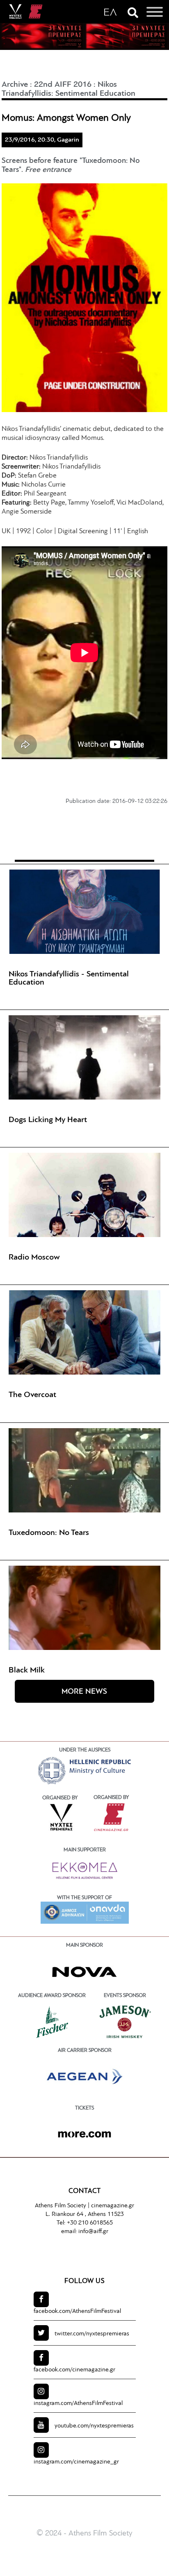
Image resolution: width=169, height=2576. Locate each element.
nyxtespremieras (92, 2334)
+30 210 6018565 (90, 2223)
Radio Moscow (34, 1258)
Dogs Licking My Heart (48, 1120)
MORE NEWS (84, 1692)
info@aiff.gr (93, 2232)
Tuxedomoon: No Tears (49, 1533)
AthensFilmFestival (77, 2311)
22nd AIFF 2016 (63, 85)
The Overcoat (32, 1395)
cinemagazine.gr (113, 2206)
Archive (15, 85)
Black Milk (27, 1670)
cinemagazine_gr (76, 2462)
